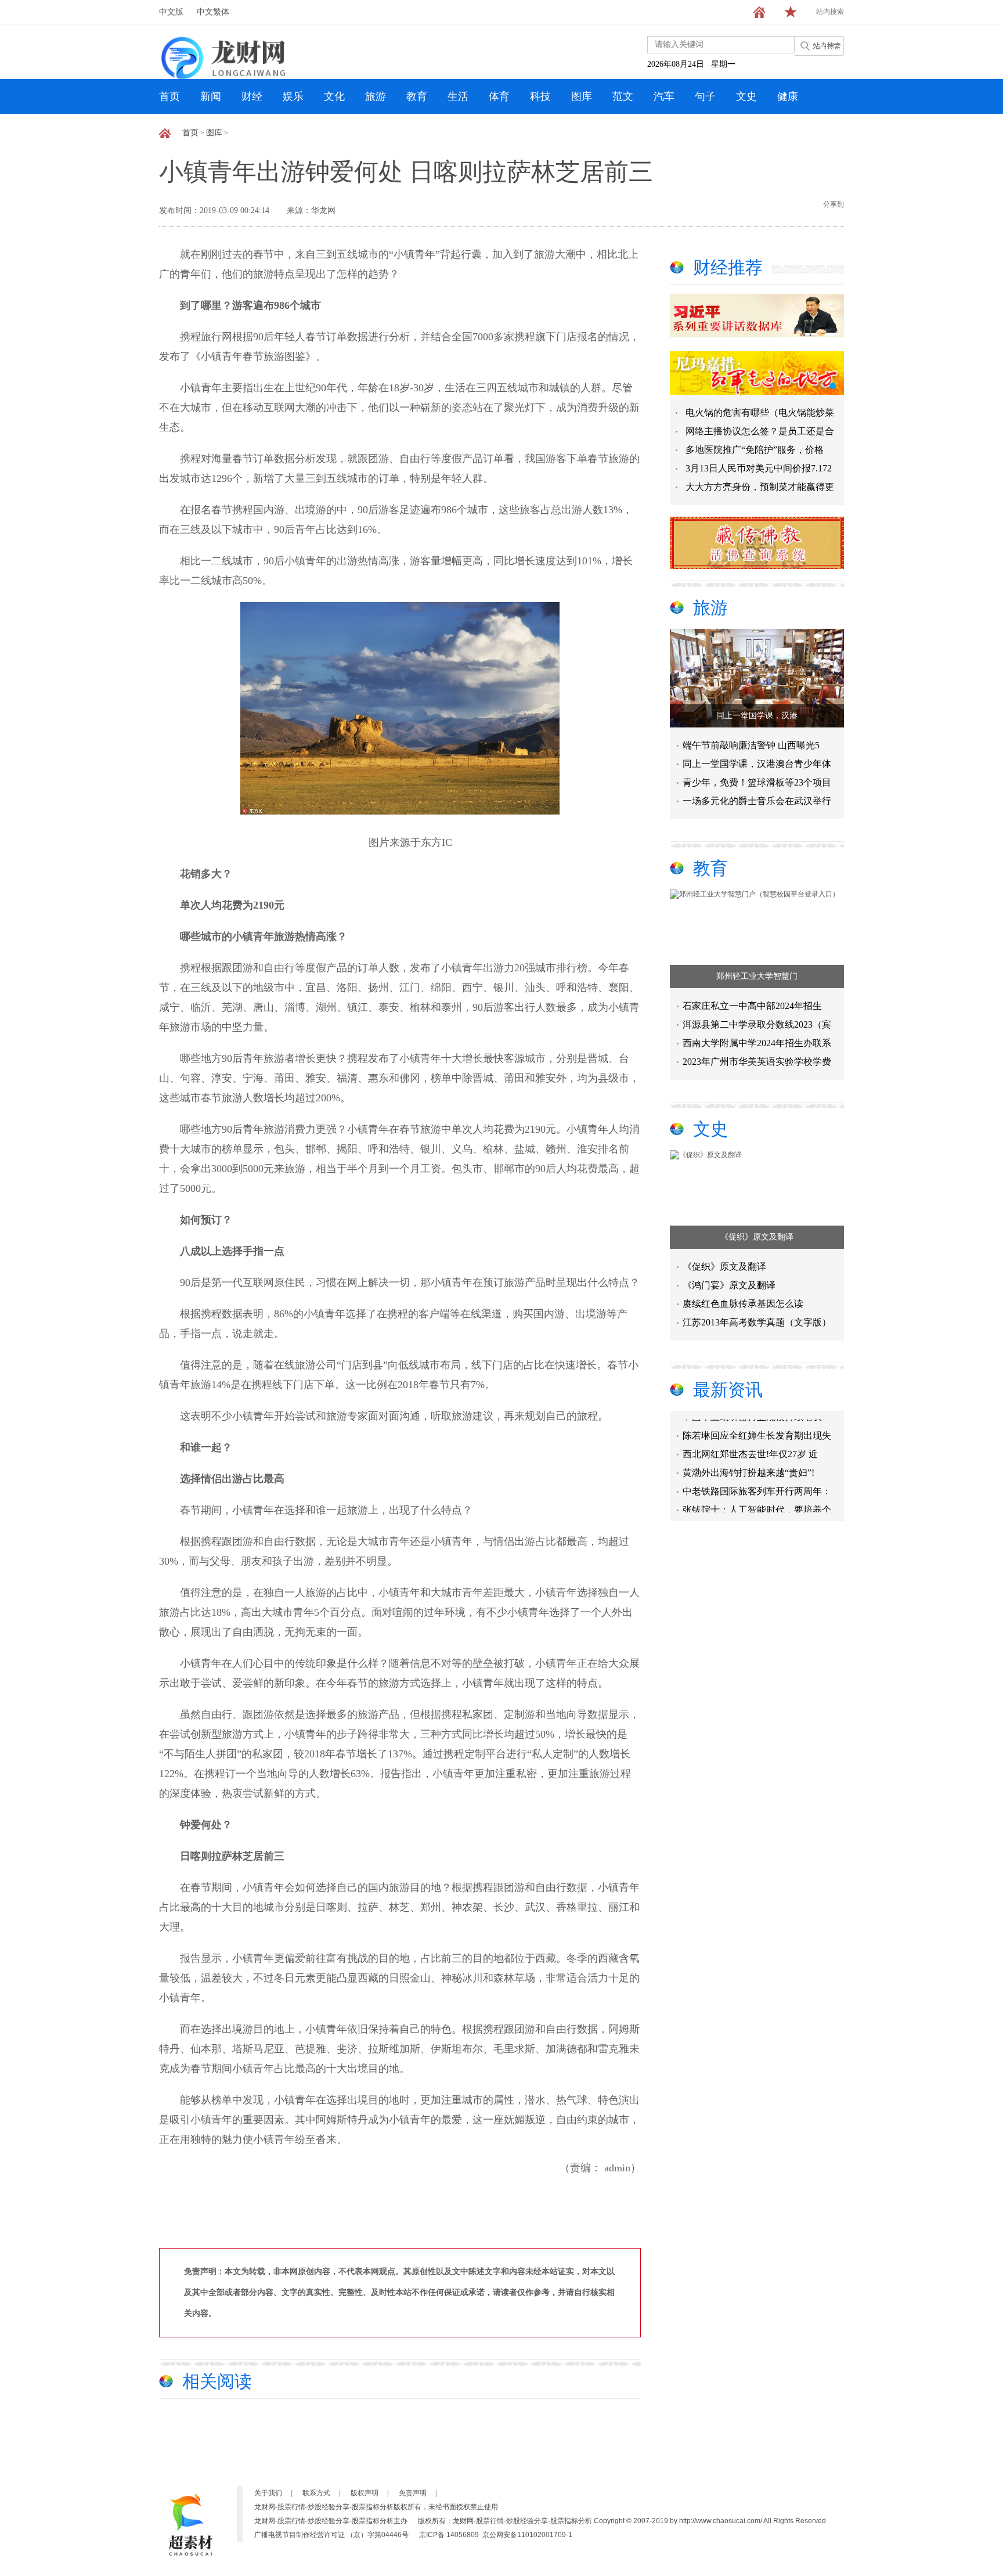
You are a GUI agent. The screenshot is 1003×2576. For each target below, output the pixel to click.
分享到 (834, 204)
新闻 (211, 96)
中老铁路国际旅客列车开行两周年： (757, 1475)
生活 (458, 96)
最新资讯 (728, 1390)
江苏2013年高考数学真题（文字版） (757, 1322)
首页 (169, 96)
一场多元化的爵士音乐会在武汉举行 (757, 801)
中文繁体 (213, 12)
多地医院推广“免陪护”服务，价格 (755, 450)
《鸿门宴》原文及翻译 (729, 1285)
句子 (705, 96)
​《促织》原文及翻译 (757, 1237)
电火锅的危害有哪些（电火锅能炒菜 (760, 412)
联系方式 (316, 2493)
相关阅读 (217, 2381)
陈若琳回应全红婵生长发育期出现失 (757, 1419)
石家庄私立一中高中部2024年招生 (752, 1006)
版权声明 (365, 2493)
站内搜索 (830, 12)
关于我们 (268, 2493)
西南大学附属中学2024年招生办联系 (757, 1043)
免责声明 (413, 2493)
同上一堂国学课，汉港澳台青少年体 (757, 764)
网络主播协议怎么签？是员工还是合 (760, 431)
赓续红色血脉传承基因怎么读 (743, 1304)
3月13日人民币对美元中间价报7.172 (759, 468)
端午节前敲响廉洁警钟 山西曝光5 (751, 745)
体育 (499, 96)
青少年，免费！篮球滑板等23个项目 (757, 782)
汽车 (664, 96)
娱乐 (293, 96)
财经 (252, 96)
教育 (417, 96)
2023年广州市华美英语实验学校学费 (757, 1062)
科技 (540, 96)
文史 (746, 96)
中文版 (171, 12)
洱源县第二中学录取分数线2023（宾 (757, 1024)
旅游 (376, 96)
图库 (582, 96)
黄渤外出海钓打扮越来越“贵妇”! (748, 1456)
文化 (334, 96)
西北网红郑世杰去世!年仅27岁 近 (750, 1438)
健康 (788, 96)
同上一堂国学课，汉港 (757, 716)
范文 (623, 96)
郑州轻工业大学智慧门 (757, 976)
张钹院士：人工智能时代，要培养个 (757, 1494)
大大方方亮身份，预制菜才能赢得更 (760, 487)
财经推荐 (728, 267)
